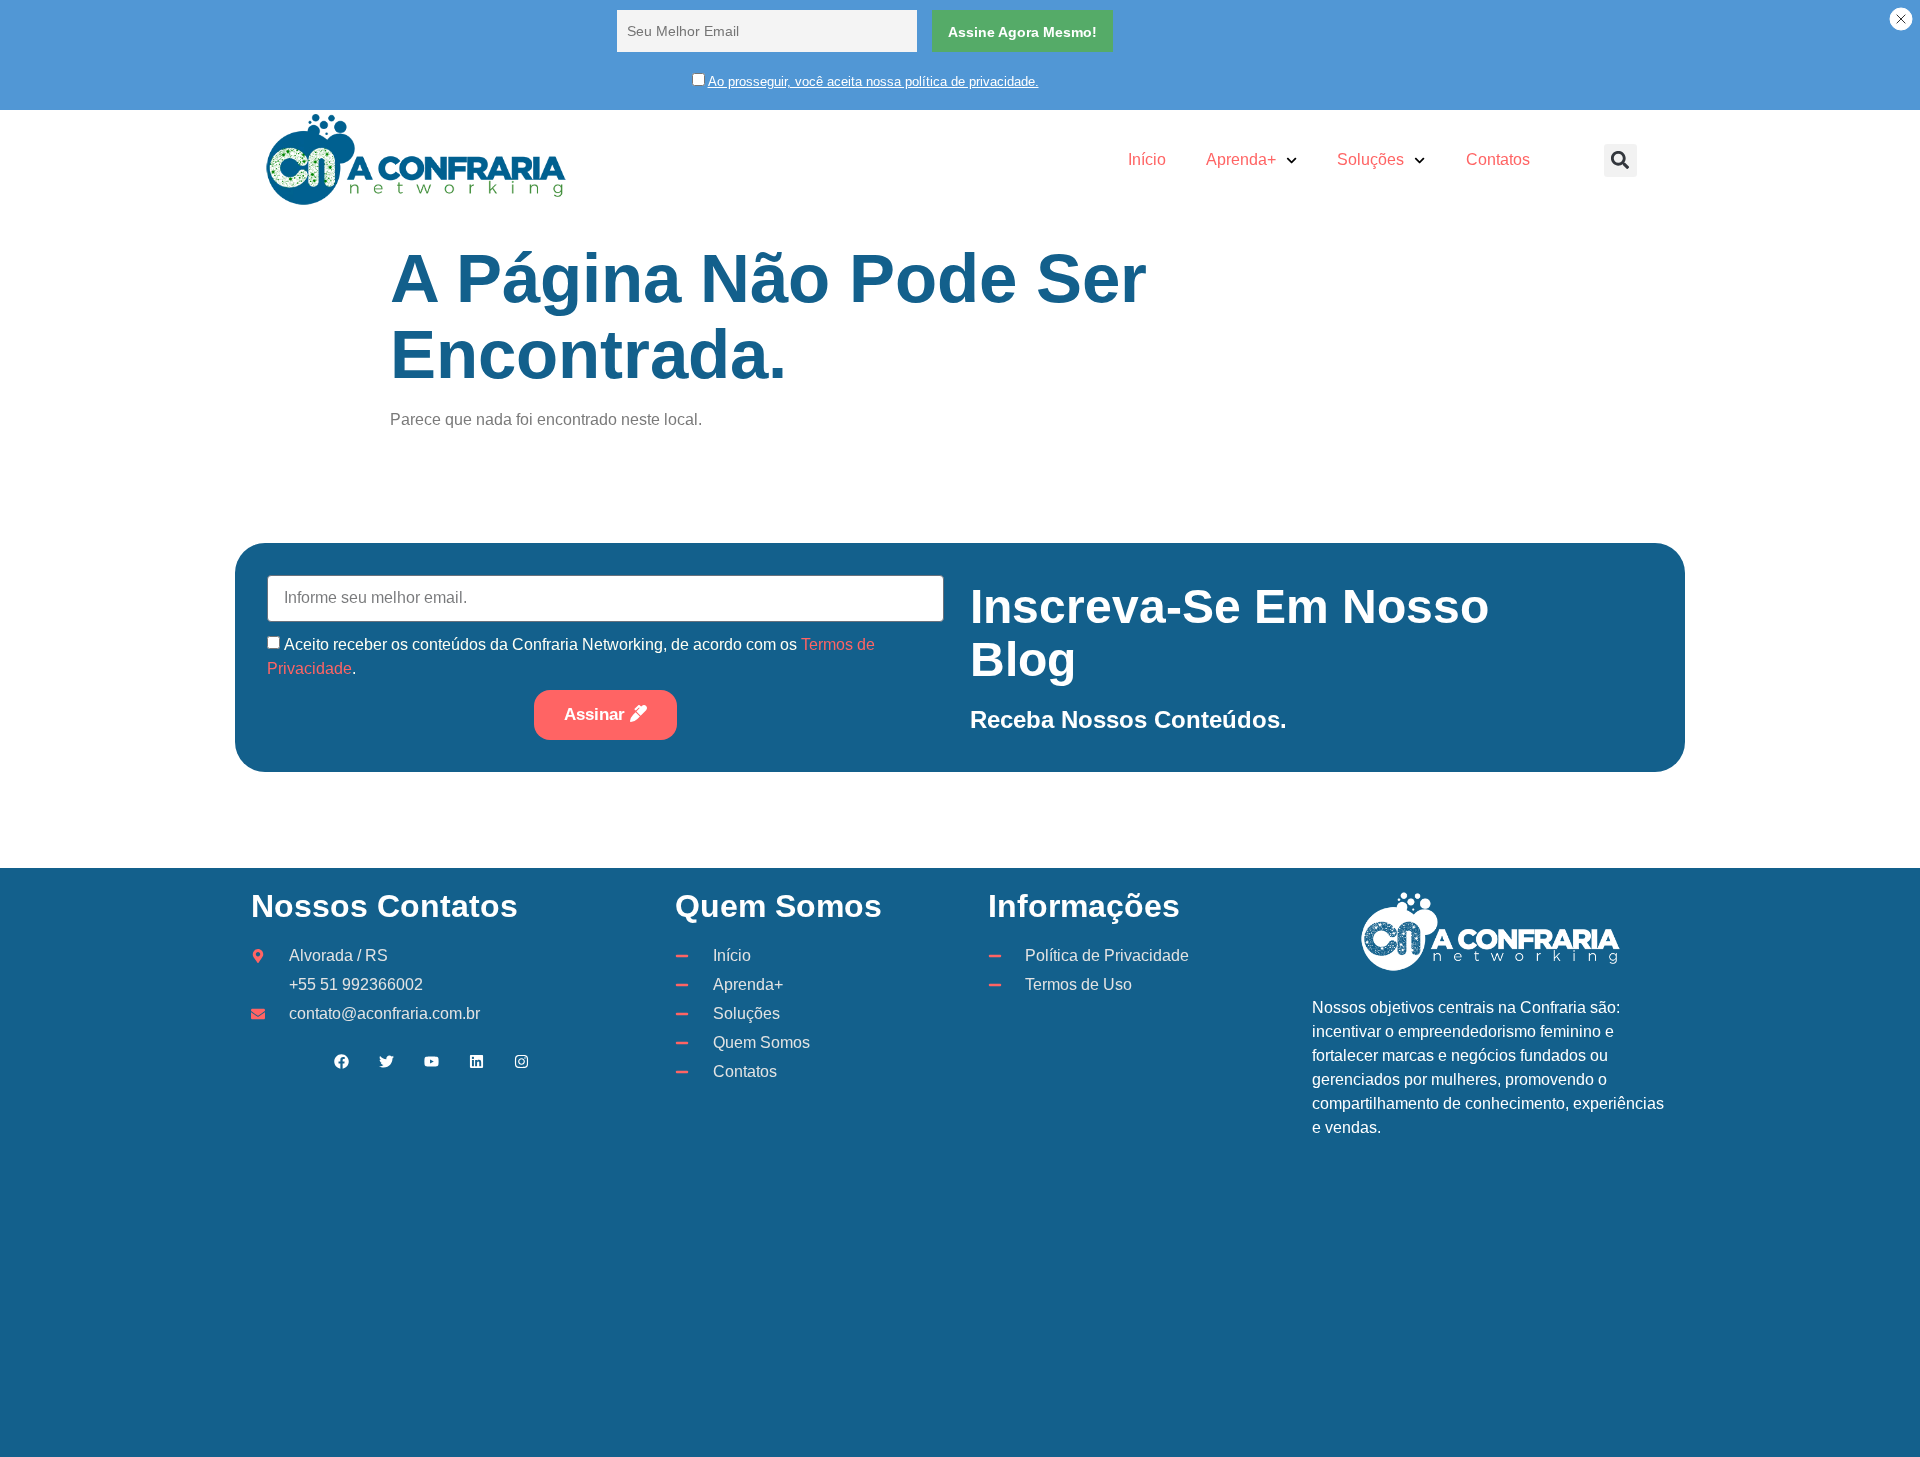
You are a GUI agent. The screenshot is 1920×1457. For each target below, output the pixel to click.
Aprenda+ (1241, 159)
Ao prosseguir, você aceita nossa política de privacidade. (873, 81)
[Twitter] (386, 1061)
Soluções (1370, 159)
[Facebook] (341, 1061)
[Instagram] (521, 1061)
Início (1147, 159)
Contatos (1498, 159)
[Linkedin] (476, 1061)
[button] (1620, 160)
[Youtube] (431, 1061)
